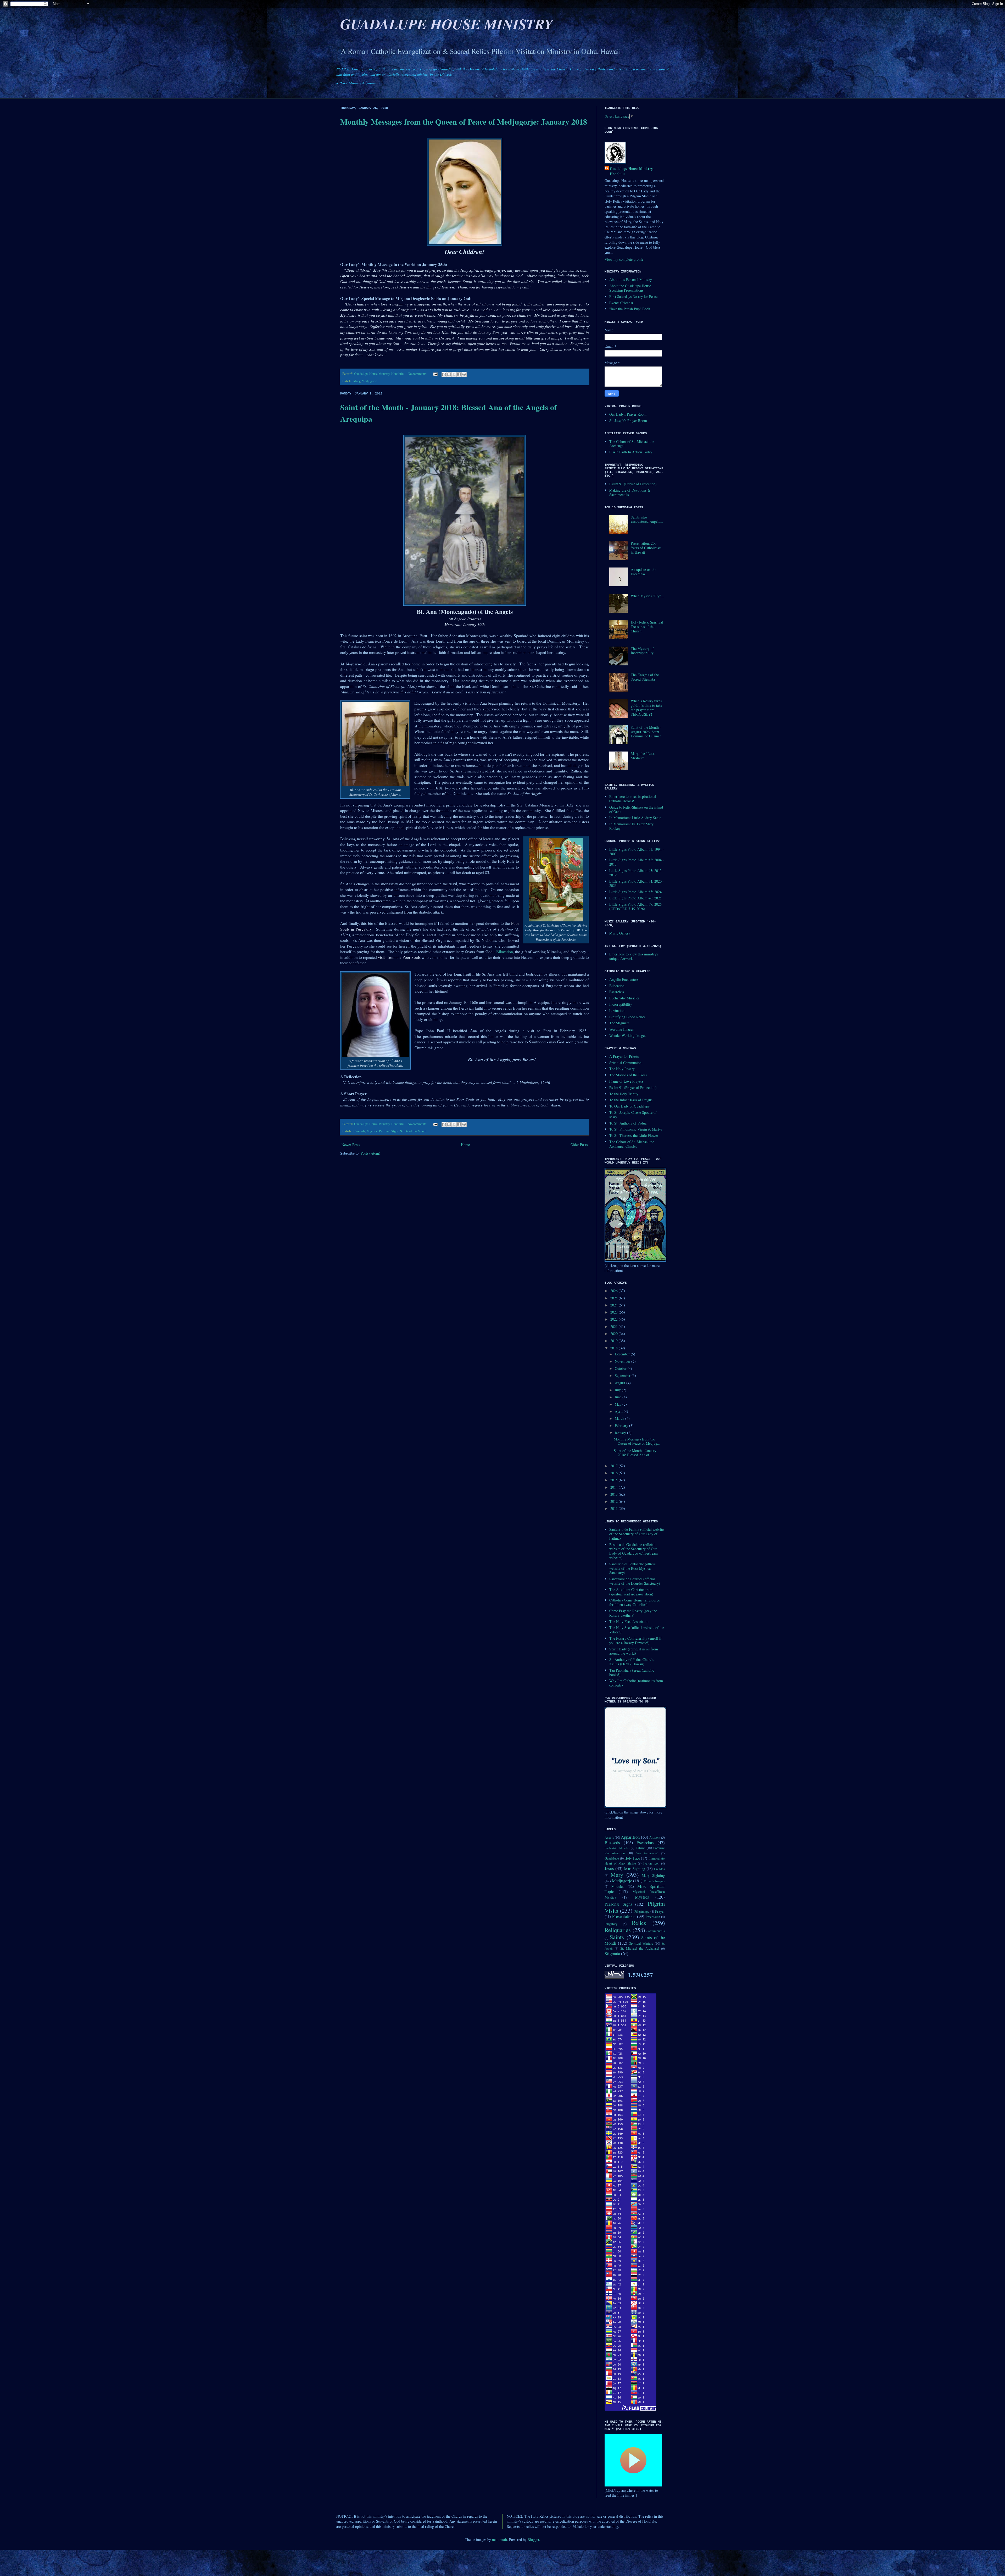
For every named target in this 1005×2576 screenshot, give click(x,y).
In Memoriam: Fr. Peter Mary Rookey (631, 826)
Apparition (630, 1837)
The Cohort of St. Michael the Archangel (632, 444)
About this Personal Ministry (631, 279)
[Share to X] (454, 374)
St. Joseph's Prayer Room (628, 421)
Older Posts (579, 1145)
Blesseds (359, 1131)
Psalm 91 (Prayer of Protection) (633, 484)
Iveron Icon (651, 1863)
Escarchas (616, 992)
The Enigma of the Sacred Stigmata (645, 677)
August (621, 1383)
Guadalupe (612, 1858)
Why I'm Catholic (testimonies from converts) (636, 1683)
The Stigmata (619, 1023)
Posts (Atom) (370, 1153)
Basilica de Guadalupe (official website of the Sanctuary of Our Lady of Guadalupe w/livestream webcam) (633, 1551)
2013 (615, 1494)
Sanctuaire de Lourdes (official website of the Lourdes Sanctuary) (635, 1581)
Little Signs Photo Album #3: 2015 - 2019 (637, 873)
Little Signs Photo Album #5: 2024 (635, 892)
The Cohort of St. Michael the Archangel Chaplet (632, 1144)
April (619, 1411)
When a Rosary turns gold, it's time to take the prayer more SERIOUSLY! (646, 707)
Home (465, 1145)
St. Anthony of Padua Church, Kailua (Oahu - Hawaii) (632, 1662)
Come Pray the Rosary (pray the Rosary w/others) (633, 1613)
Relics (639, 1923)
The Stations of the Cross (628, 1075)
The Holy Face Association (629, 1621)
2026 (615, 1291)
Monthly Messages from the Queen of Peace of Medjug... (637, 1441)
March (620, 1418)
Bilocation (505, 952)
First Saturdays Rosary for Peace (633, 296)
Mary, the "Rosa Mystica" (643, 756)
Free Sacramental (647, 1853)
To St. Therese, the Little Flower (634, 1135)
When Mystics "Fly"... (647, 596)
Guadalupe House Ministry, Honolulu (632, 171)
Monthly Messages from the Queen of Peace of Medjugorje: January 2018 (464, 121)
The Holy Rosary (622, 1069)
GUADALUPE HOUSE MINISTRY (447, 24)
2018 (615, 1348)
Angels (609, 1837)
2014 (615, 1487)
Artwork (655, 1837)
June (619, 1397)
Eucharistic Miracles (624, 998)
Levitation (617, 1011)
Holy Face (632, 1858)
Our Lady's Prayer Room (628, 414)
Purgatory (611, 1924)
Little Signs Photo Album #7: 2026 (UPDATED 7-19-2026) (635, 906)
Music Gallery (620, 933)
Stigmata (612, 1953)
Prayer (660, 1911)
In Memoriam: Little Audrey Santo (635, 818)
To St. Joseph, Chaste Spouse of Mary (633, 1115)
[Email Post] (435, 374)
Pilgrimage (642, 1912)
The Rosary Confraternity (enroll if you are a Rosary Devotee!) (635, 1640)
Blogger (533, 2539)
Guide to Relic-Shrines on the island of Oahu (636, 809)
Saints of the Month (413, 1131)
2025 (615, 1298)
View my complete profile (624, 259)
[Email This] (444, 374)
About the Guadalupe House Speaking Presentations (630, 288)
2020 (615, 1334)
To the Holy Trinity (624, 1094)
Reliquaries (618, 1930)
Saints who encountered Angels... (647, 519)
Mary (357, 381)
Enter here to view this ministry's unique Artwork (634, 956)
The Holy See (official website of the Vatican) (637, 1630)
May (619, 1404)
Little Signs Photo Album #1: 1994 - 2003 (637, 852)
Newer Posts (351, 1145)
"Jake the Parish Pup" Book (630, 309)
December (623, 1354)
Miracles (618, 1886)
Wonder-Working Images (628, 1035)
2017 (615, 1466)
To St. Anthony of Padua (628, 1123)
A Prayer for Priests (624, 1056)
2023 (615, 1312)
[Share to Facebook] (459, 374)
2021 (615, 1326)
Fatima (641, 1848)
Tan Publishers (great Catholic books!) (632, 1672)
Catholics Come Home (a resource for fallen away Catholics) (635, 1602)
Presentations (624, 1916)
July (618, 1390)
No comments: (418, 374)
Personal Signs (389, 1131)
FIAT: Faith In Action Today (631, 452)
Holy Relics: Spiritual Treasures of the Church (647, 627)
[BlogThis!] (449, 374)
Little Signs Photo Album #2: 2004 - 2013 (637, 862)
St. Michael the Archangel (640, 1948)
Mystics (372, 1131)
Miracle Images (654, 1881)
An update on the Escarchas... (643, 572)
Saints (617, 1937)
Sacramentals (656, 1931)
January (621, 1433)
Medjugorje (369, 381)
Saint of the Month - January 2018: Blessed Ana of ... (635, 1453)
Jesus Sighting (635, 1869)
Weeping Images (621, 1029)
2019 (615, 1341)
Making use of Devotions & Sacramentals (630, 492)
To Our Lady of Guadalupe (629, 1106)
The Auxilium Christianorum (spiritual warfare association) (631, 1592)
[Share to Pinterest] (464, 374)
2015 (615, 1480)
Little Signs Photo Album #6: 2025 (635, 898)
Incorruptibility (621, 1004)
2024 (615, 1305)
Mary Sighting (653, 1875)
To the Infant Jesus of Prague (631, 1100)
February (622, 1425)
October (621, 1368)
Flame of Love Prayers (626, 1081)
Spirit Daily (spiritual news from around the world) (634, 1651)
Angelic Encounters (624, 979)
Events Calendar (621, 303)
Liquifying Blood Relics (627, 1017)
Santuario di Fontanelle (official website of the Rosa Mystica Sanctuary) (633, 1568)
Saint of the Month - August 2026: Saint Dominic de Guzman (646, 732)
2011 (615, 1508)
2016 (615, 1473)
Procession (653, 1917)
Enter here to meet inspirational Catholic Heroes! (633, 799)
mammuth (499, 2539)
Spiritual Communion (625, 1063)
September (623, 1375)
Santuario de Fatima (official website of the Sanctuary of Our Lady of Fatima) (636, 1534)
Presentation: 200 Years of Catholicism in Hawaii (646, 548)
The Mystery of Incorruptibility (642, 651)
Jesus (609, 1868)
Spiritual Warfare (641, 1943)
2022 (615, 1319)
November (623, 1361)
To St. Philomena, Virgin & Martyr (636, 1129)
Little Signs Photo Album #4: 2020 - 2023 (637, 883)
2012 (615, 1501)
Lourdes (659, 1869)
